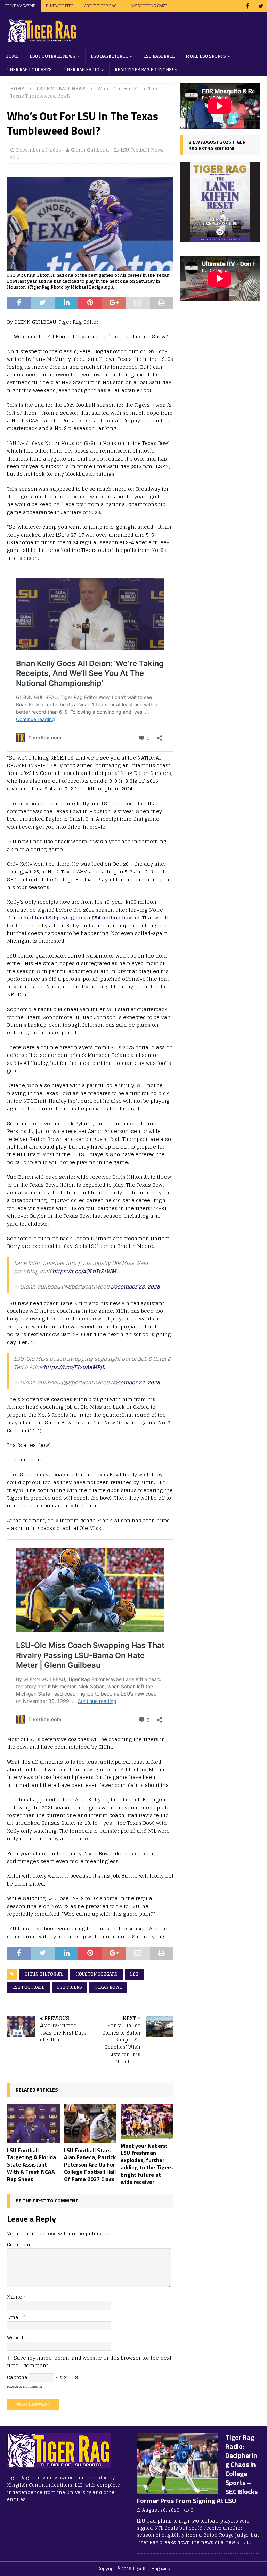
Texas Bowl (108, 1987)
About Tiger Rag (100, 6)
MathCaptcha (33, 2387)
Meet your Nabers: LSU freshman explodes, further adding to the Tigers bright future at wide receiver (147, 2164)
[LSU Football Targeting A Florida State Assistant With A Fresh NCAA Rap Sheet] (33, 2123)
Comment (19, 2244)
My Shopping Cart (149, 6)
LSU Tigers (70, 1987)
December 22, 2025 (135, 1382)
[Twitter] (261, 6)
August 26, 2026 (161, 2510)
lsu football (28, 1987)
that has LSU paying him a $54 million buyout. (82, 917)
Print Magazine (20, 6)
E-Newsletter (60, 6)
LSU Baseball (159, 56)
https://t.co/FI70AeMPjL (74, 1367)
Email (15, 2317)
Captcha (17, 2377)
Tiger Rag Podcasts (29, 70)
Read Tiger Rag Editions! (144, 70)
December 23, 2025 (39, 150)
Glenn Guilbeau (90, 150)
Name (15, 2297)
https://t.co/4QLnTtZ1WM (84, 1271)
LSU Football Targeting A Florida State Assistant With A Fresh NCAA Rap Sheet (31, 2165)
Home (12, 56)
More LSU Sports (206, 56)
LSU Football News (52, 56)
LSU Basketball (109, 56)
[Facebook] (247, 6)
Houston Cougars (96, 1974)
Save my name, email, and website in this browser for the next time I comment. (89, 2362)
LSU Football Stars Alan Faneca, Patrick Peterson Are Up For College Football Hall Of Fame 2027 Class (90, 2165)
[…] (250, 2542)
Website (17, 2338)
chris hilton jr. (44, 1974)
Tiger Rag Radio (81, 70)
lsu (134, 1974)
